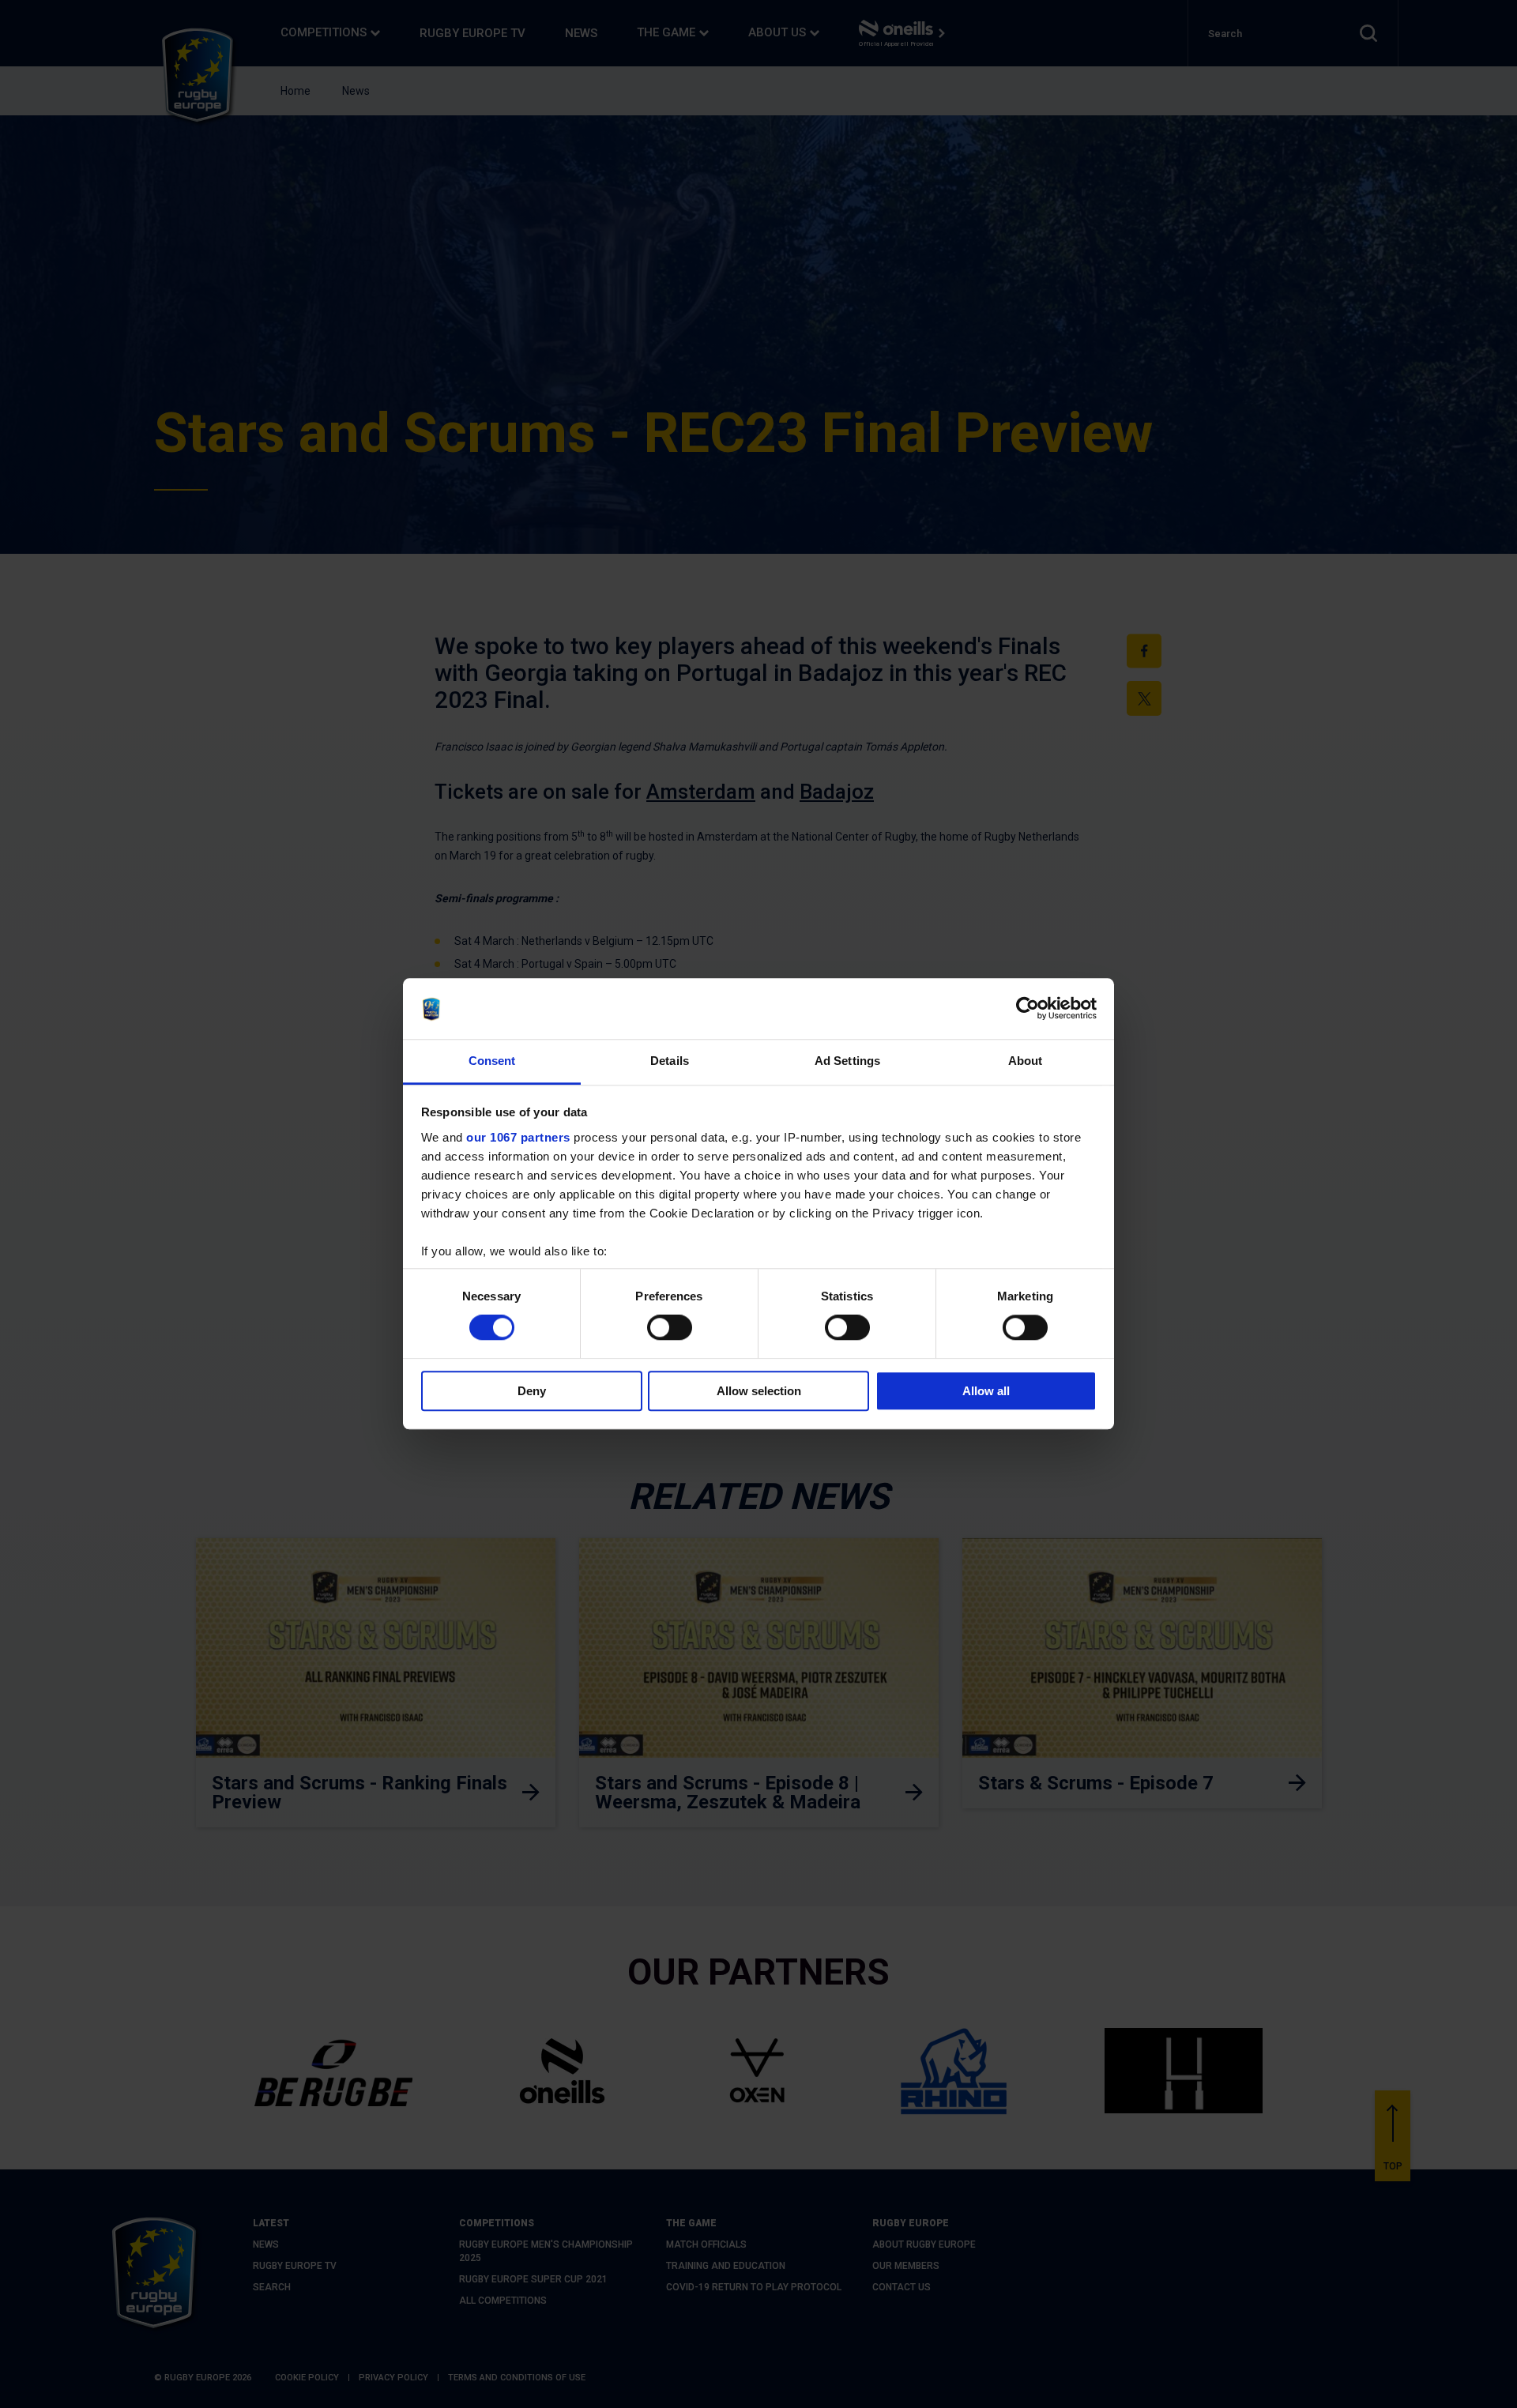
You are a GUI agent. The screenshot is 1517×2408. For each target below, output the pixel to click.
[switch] (670, 1327)
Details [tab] (670, 1061)
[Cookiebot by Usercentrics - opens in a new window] (1028, 1009)
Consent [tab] (492, 1061)
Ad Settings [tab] (847, 1061)
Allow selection (759, 1391)
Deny (532, 1391)
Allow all (986, 1391)
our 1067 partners (518, 1137)
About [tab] (1026, 1061)
